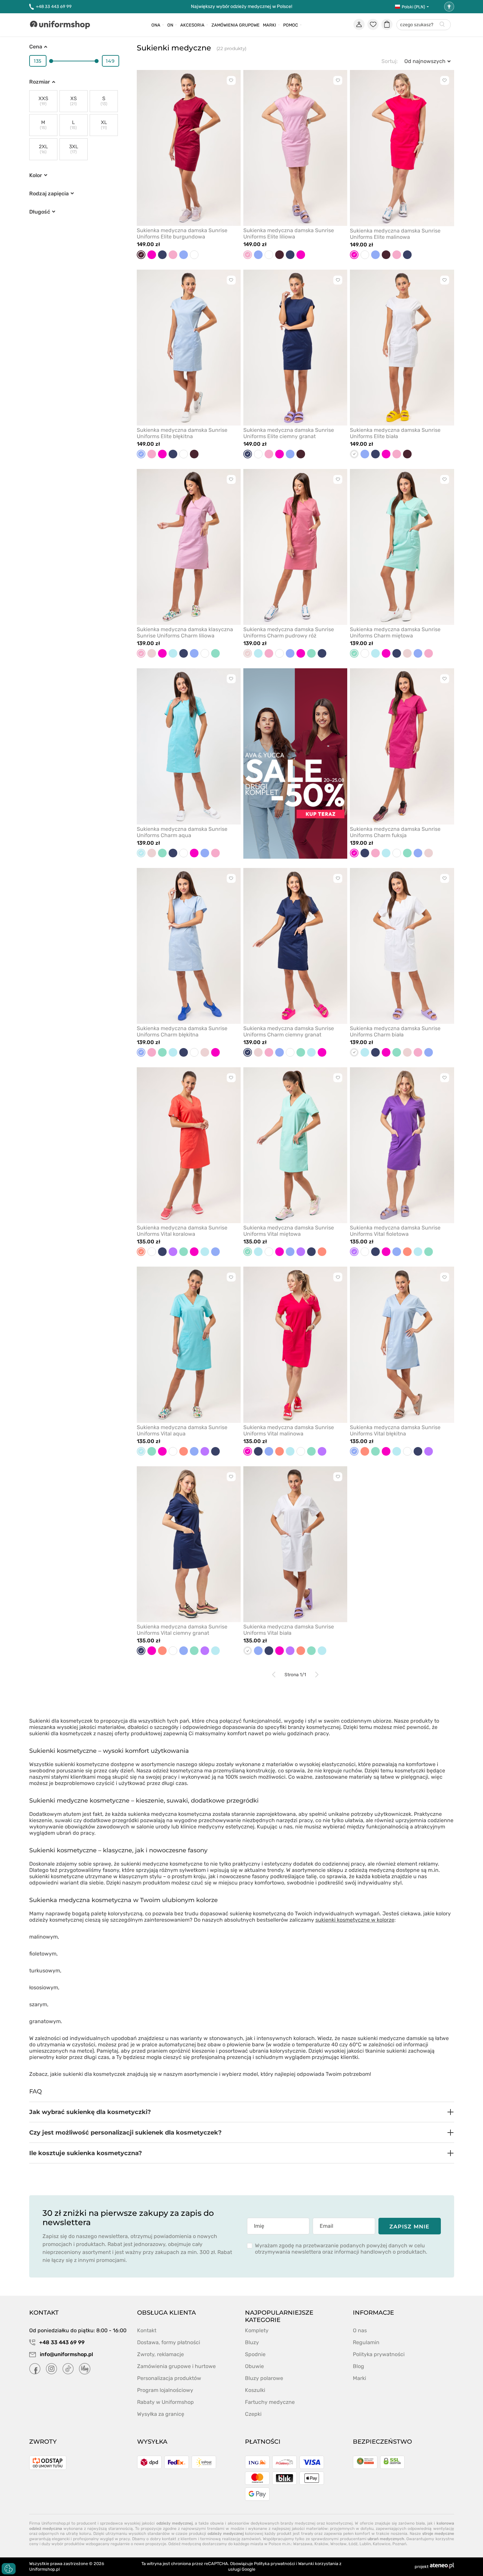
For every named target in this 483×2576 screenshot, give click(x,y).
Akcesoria (192, 25)
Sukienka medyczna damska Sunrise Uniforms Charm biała (395, 1031)
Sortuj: (390, 61)
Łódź (353, 2544)
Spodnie (255, 2354)
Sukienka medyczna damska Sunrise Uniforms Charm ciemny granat (289, 1031)
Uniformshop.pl (44, 2569)
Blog (359, 2366)
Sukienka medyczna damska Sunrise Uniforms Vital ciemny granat (182, 1630)
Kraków (321, 2544)
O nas (360, 2330)
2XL (43, 149)
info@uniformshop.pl (66, 2354)
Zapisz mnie (409, 2227)
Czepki (253, 2414)
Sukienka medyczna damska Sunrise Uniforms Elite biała (395, 433)
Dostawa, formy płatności (169, 2342)
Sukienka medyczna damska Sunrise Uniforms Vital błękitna (395, 1430)
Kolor (36, 175)
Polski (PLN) (413, 7)
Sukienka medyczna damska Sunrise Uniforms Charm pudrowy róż (289, 632)
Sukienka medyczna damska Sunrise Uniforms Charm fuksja (395, 832)
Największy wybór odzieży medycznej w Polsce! (241, 6)
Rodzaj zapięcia (49, 194)
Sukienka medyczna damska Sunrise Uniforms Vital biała (289, 1630)
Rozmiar (40, 82)
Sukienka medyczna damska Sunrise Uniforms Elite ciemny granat (289, 433)
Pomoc (291, 25)
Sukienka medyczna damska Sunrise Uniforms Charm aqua (182, 832)
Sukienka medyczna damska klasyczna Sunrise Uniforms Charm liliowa (185, 632)
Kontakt (147, 2330)
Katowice (382, 2544)
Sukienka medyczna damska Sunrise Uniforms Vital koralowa (182, 1231)
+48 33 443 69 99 (54, 6)
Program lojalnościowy (165, 2390)
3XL (74, 149)
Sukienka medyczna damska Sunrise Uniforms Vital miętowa (289, 1231)
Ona (156, 25)
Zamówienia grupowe (236, 25)
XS (73, 101)
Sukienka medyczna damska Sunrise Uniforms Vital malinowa (289, 1430)
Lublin (365, 2544)
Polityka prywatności (379, 2354)
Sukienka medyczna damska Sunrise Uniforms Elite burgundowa (182, 233)
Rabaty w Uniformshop (165, 2402)
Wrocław (338, 2544)
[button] (242, 2112)
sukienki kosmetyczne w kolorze (355, 1920)
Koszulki (255, 2390)
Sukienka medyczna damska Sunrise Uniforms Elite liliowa (289, 233)
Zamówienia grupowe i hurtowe (176, 2366)
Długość (40, 212)
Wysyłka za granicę (161, 2414)
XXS (43, 101)
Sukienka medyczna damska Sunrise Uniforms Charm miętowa (395, 632)
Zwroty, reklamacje (161, 2354)
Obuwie (254, 2366)
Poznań (399, 2544)
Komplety (257, 2330)
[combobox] (424, 25)
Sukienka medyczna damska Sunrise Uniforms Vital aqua (182, 1430)
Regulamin (366, 2342)
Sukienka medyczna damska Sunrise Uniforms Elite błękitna (182, 433)
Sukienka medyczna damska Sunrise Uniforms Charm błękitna (182, 1031)
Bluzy (252, 2342)
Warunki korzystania (318, 2564)
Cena (36, 47)
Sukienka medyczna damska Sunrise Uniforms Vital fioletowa (395, 1231)
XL (104, 125)
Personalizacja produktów (169, 2378)
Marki (270, 25)
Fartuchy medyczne (270, 2402)
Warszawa (303, 2544)
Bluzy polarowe (264, 2378)
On (170, 25)
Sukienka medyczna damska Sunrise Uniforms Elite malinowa (395, 234)
